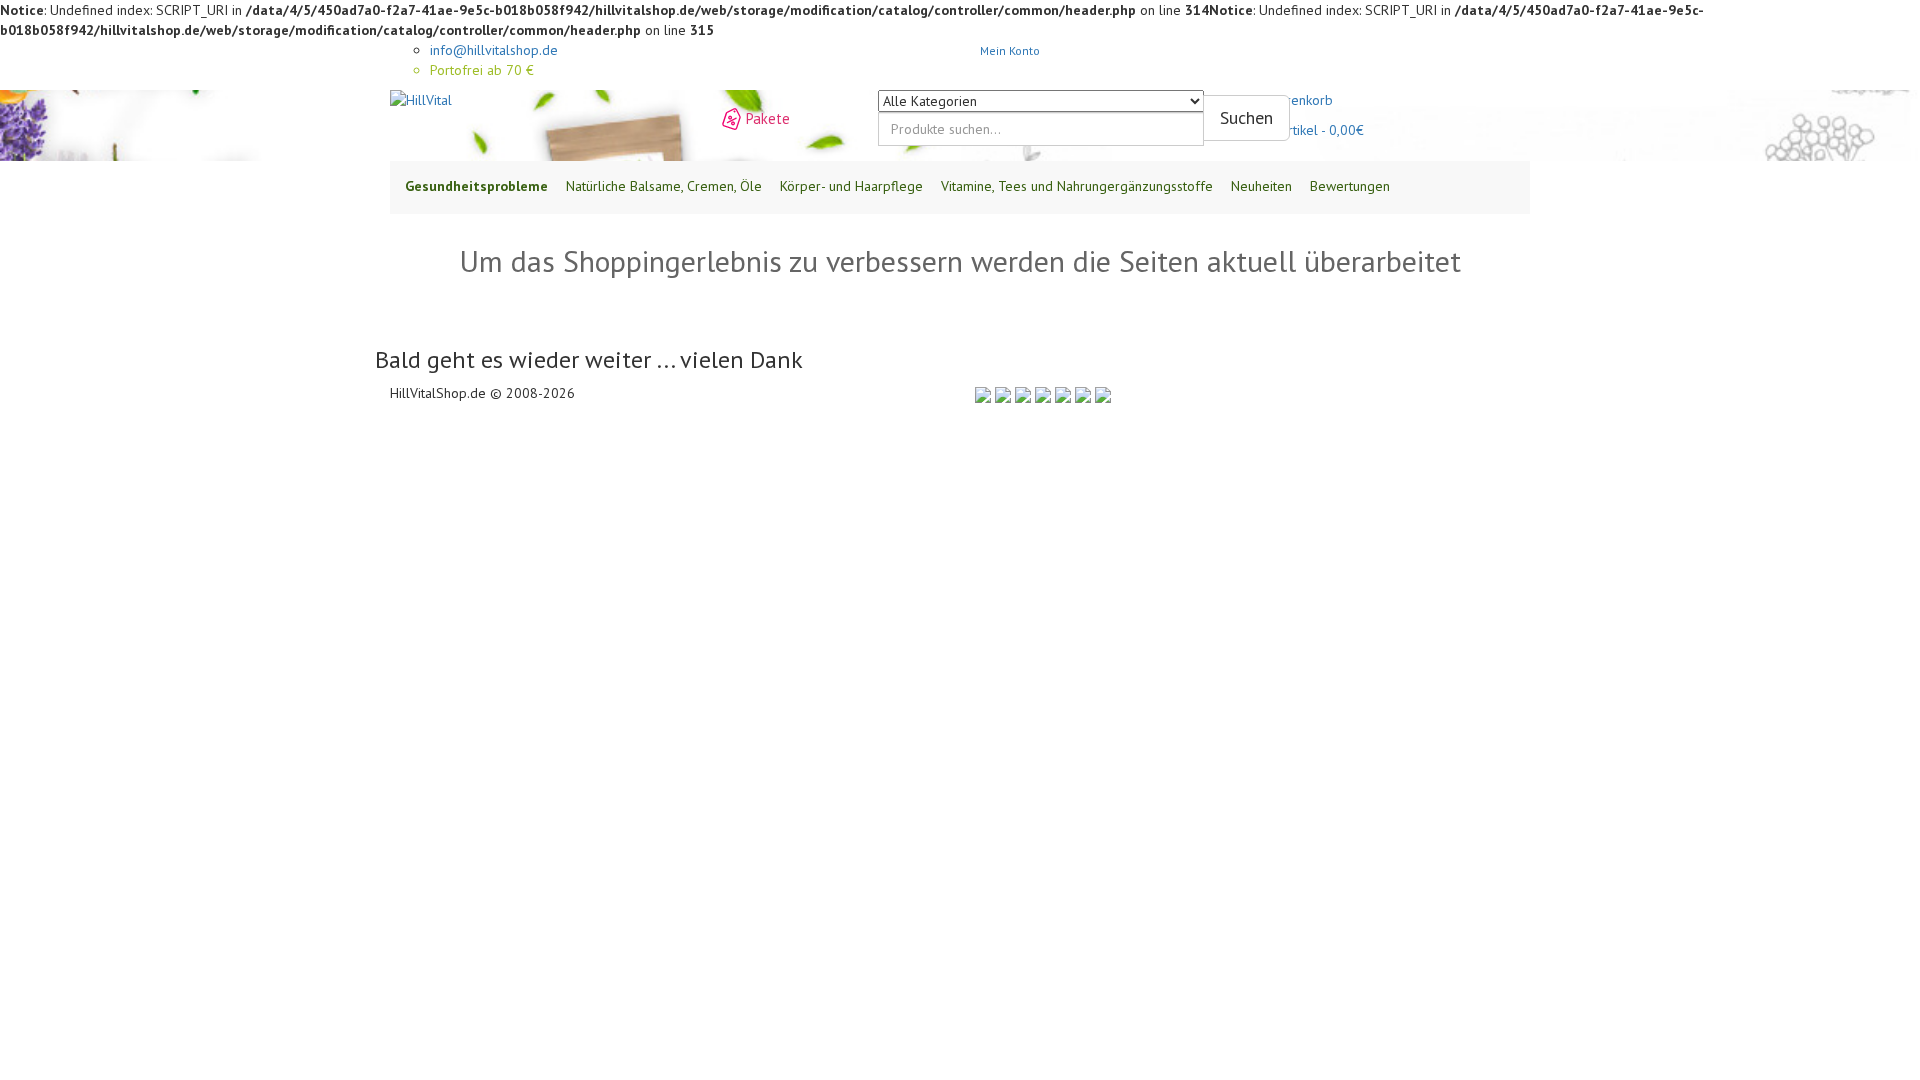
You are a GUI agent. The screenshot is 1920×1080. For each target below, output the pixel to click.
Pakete (768, 118)
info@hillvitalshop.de (494, 50)
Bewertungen (1350, 186)
